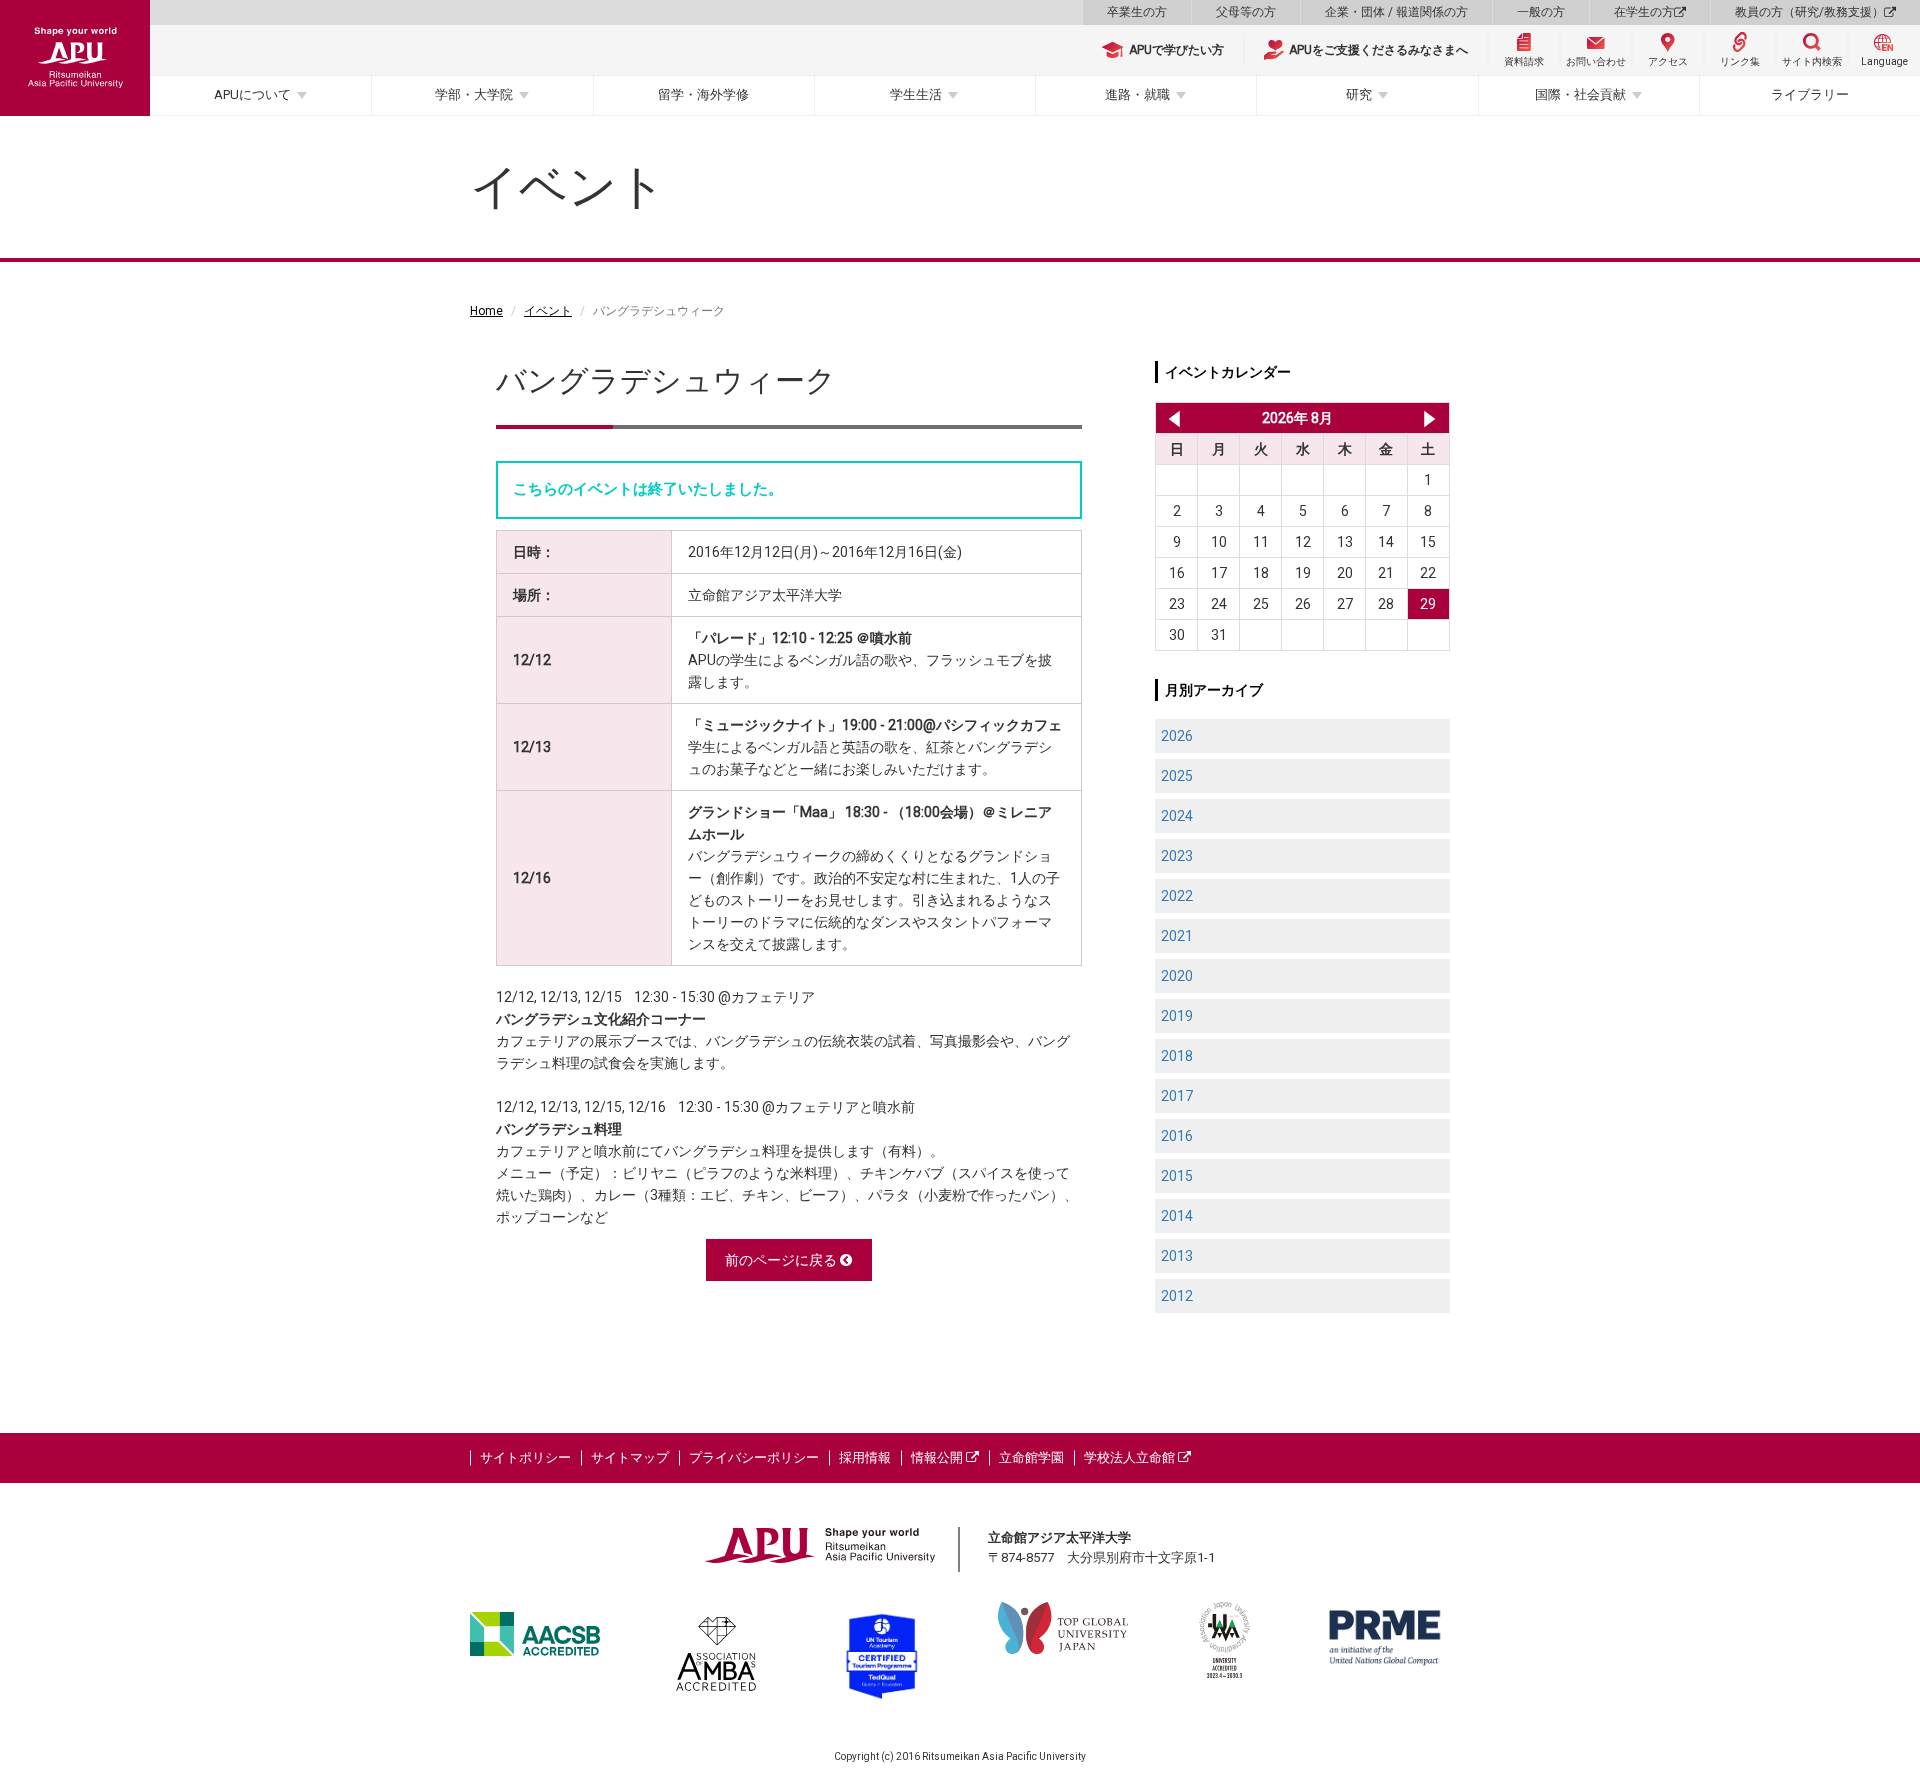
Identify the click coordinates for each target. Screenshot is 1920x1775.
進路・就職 (1137, 94)
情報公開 (938, 1457)
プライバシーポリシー (754, 1457)
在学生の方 (1644, 12)
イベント (548, 311)
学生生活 (916, 94)
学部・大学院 (474, 94)
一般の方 (1541, 12)
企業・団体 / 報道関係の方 (1396, 12)
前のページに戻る (782, 1260)
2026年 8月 (1297, 418)
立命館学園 (1031, 1457)
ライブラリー (1810, 94)
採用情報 (865, 1457)
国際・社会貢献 (1580, 94)
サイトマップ (630, 1457)
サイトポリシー (525, 1457)
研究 (1359, 94)
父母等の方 (1246, 12)
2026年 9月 (1429, 418)
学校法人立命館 (1131, 1457)
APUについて (252, 94)
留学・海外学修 (703, 94)
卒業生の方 (1137, 12)
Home (486, 311)
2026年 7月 (1170, 418)
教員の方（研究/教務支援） (1809, 12)
